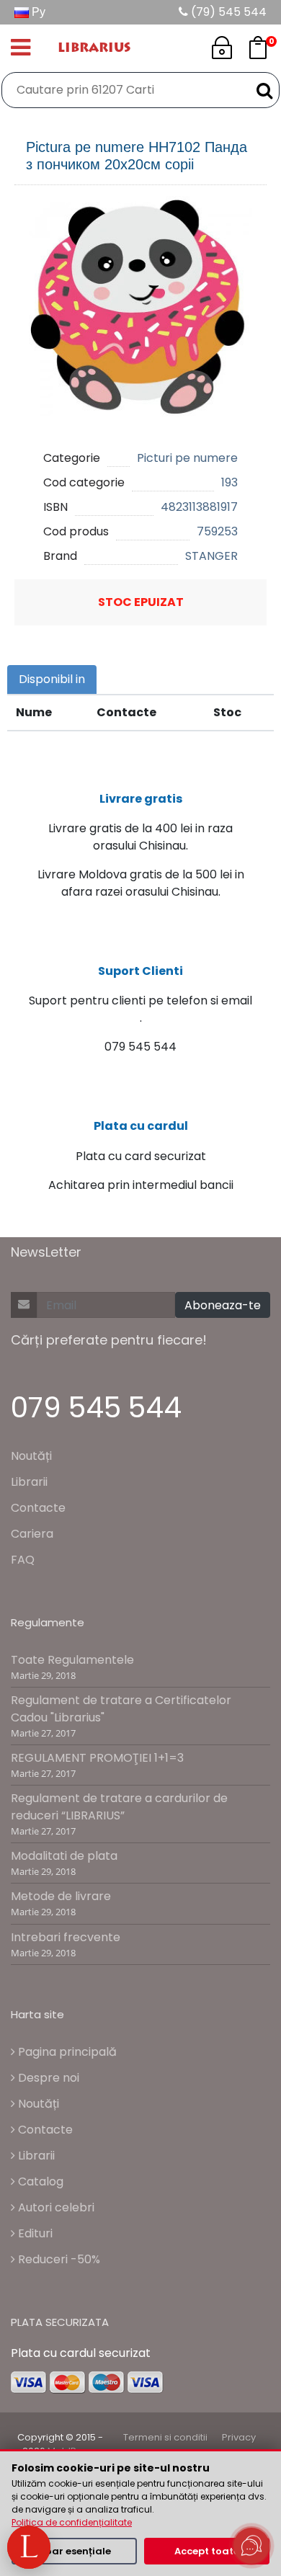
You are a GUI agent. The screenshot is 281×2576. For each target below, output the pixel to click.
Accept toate (207, 2551)
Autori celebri (55, 2207)
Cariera (32, 1534)
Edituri (34, 2233)
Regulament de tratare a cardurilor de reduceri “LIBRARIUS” (119, 1807)
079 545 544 (96, 1408)
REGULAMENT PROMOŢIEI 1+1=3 (97, 1758)
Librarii (29, 1482)
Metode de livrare (61, 1896)
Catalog (39, 2181)
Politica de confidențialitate (72, 2522)
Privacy (239, 2437)
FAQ (23, 1560)
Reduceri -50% (58, 2259)
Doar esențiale (75, 2551)
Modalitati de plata (64, 1856)
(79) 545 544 (227, 12)
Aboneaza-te (223, 1305)
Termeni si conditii (165, 2437)
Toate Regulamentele (72, 1660)
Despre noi (47, 2078)
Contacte (38, 1508)
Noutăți (31, 1456)
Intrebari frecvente (66, 1937)
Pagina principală (66, 2052)
